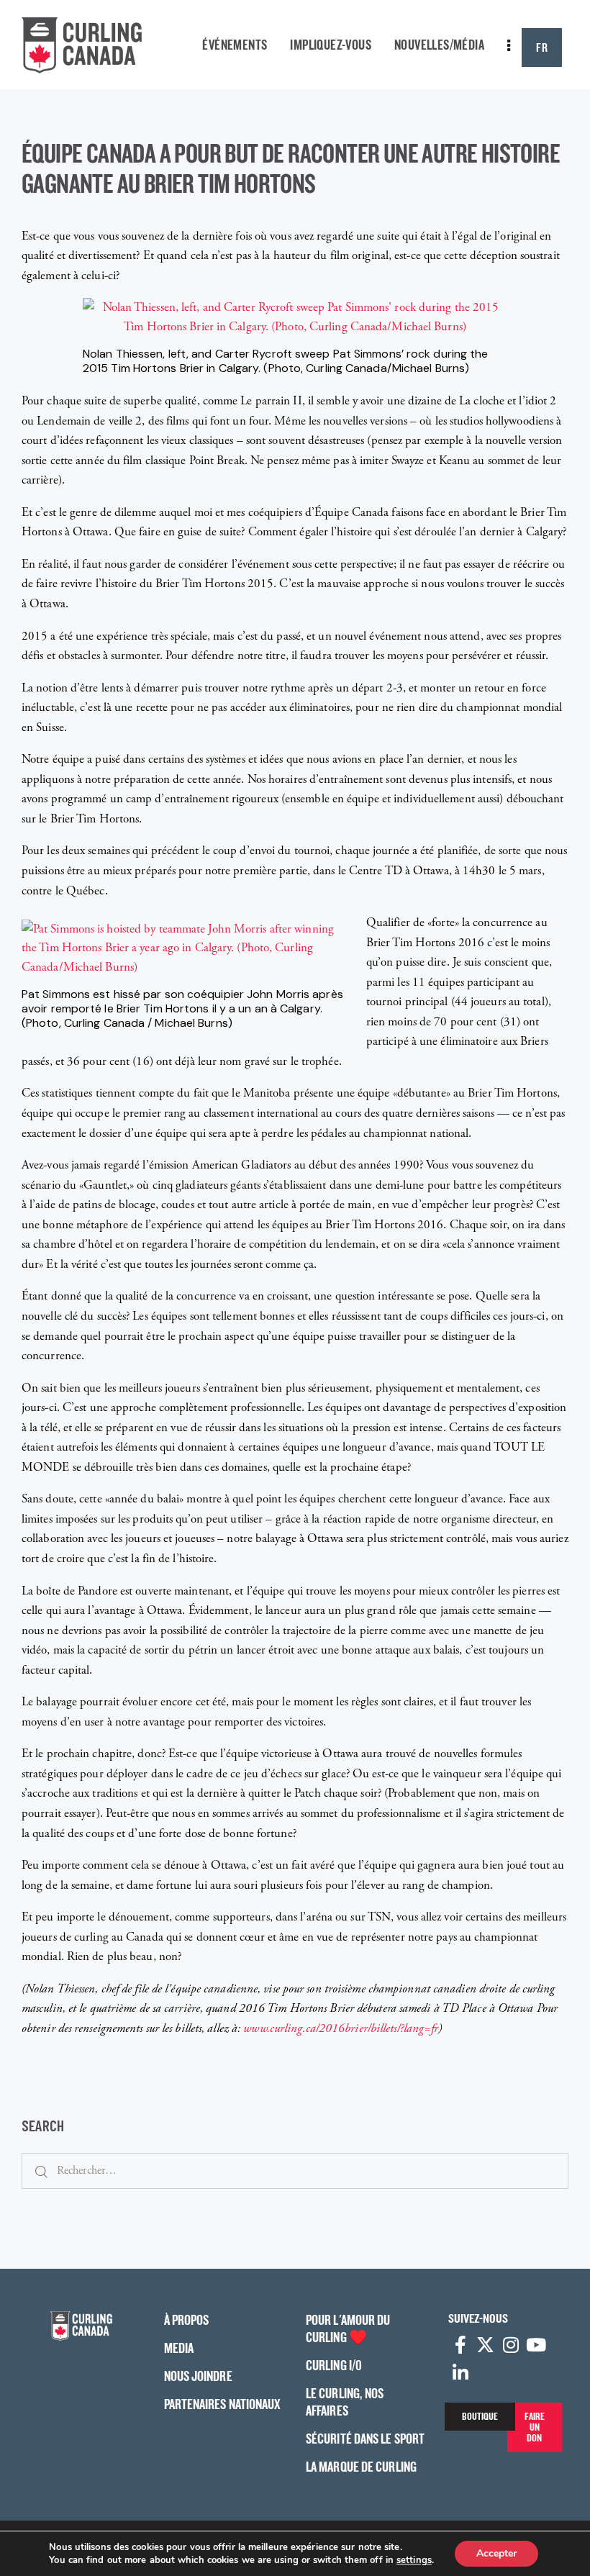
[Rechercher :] (295, 2170)
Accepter (496, 2553)
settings (414, 2560)
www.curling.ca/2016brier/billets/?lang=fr (341, 2028)
